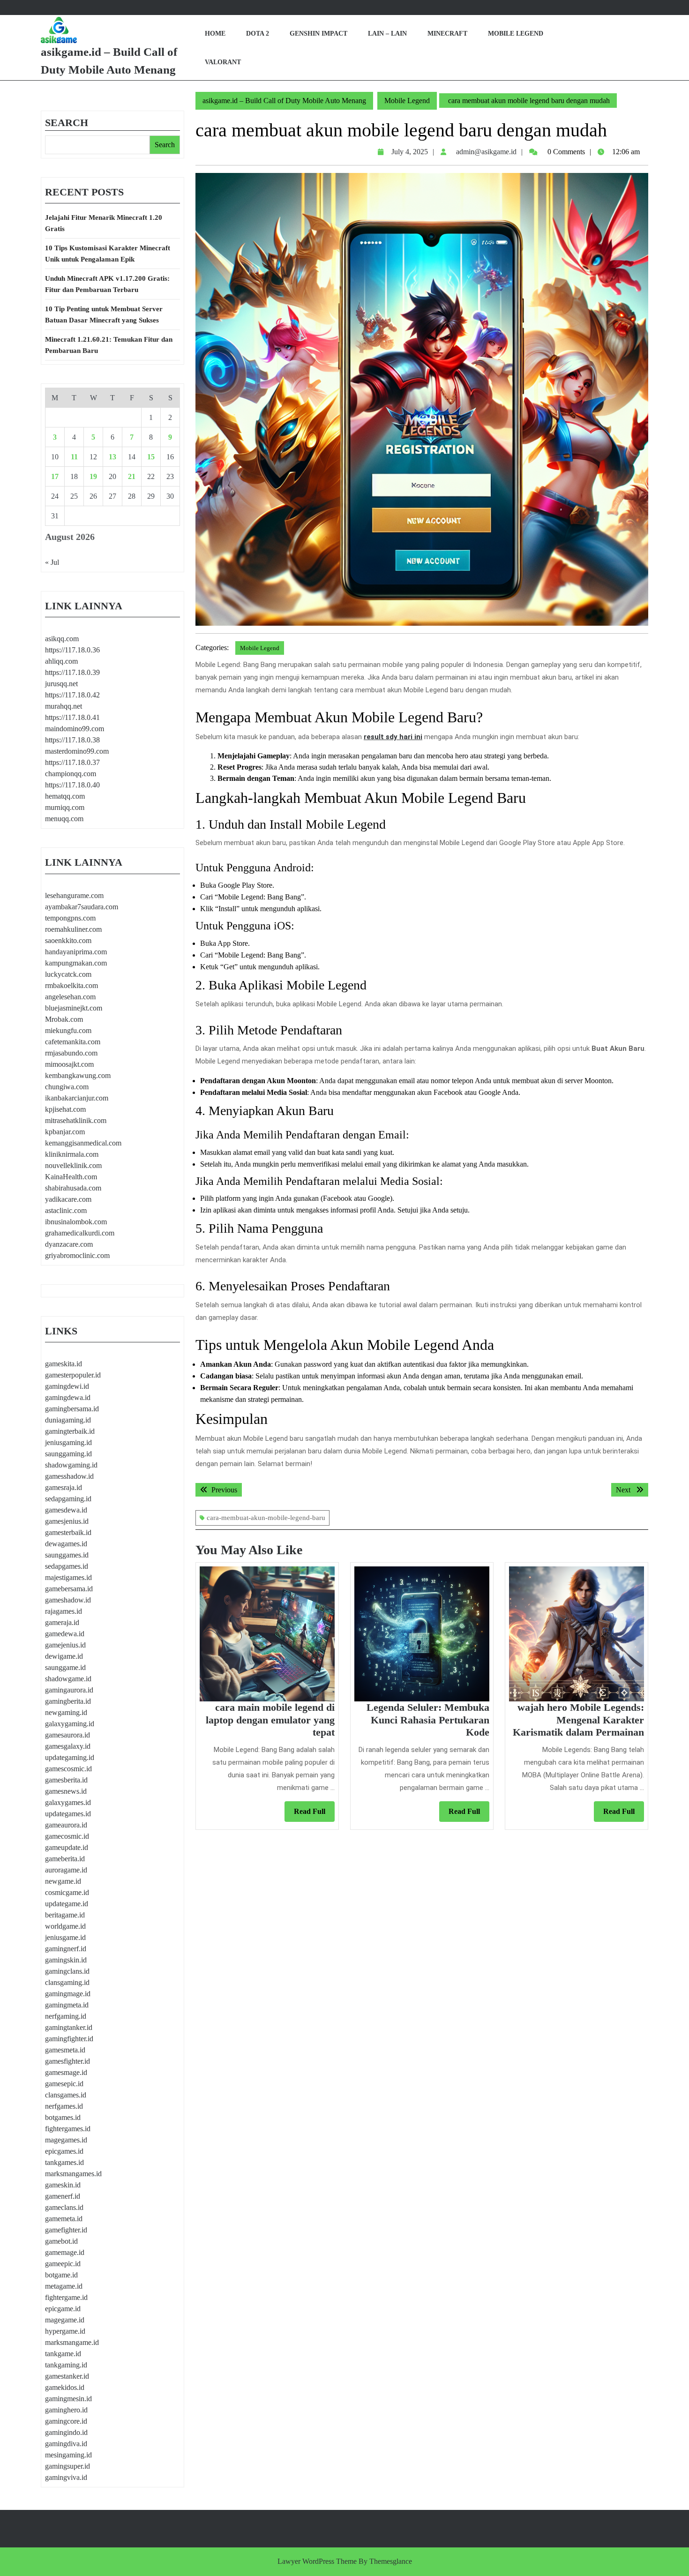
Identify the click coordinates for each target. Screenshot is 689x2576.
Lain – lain (387, 34)
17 (55, 476)
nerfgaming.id (66, 2016)
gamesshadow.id (69, 1476)
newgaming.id (66, 1712)
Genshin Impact (318, 34)
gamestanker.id (67, 2376)
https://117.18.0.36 (72, 650)
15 (151, 457)
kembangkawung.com (78, 1075)
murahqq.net (64, 706)
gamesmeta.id (65, 2050)
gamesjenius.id (67, 1521)
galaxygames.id (68, 1802)
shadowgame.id (68, 1679)
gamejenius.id (65, 1645)
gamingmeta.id (67, 2005)
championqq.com (71, 774)
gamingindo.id (66, 2432)
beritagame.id (65, 1915)
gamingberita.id (68, 1701)
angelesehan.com (70, 997)
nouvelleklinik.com (73, 1165)
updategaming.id (70, 1757)
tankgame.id (63, 2354)
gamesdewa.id (66, 1510)
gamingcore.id (66, 2421)
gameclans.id (64, 2207)
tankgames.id (64, 2162)
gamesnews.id (66, 1791)
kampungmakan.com (76, 963)
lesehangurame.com (74, 895)
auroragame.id (66, 1870)
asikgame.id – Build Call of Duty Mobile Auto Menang (284, 101)
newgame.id (63, 1881)
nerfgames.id (64, 2106)
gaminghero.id (66, 2410)
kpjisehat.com (65, 1109)
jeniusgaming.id (68, 1442)
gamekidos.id (65, 2387)
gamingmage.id (68, 1994)
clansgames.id (66, 2095)
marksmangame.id (72, 2342)
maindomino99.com (75, 729)
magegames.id (66, 2140)
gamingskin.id (66, 1960)
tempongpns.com (70, 918)
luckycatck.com (68, 974)
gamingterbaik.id (70, 1431)
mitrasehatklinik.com (76, 1120)
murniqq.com (65, 807)
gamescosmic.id (68, 1769)
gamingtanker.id (69, 2027)
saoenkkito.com (68, 940)
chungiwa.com (67, 1087)
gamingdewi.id (67, 1386)
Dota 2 (258, 34)
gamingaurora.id (69, 1690)
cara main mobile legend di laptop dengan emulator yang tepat (270, 1720)
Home (215, 34)
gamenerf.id (63, 2196)
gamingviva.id (66, 2477)
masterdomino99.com (77, 751)
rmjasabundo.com (71, 1053)
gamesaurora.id (67, 1735)
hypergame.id (65, 2331)
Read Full (314, 1814)
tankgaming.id (66, 2365)
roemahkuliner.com (73, 929)
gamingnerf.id (66, 1949)
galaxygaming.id (70, 1724)
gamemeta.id (64, 2219)
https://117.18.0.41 (72, 717)
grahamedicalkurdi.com (80, 1233)
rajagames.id (64, 1611)
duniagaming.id (68, 1420)
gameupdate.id (67, 1847)
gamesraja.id (64, 1487)
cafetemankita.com (73, 1042)
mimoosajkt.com (69, 1064)
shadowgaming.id (71, 1465)
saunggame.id (65, 1667)
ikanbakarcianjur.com (77, 1098)
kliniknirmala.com (72, 1154)
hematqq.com (65, 796)
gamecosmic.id (67, 1836)
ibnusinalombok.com (76, 1222)
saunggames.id (67, 1555)
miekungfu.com (68, 1030)
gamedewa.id (65, 1634)
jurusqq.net (61, 684)
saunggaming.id (68, 1454)
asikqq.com (62, 639)
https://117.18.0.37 (72, 762)
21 (132, 476)
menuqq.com (64, 819)
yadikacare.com (68, 1199)
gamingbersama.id (72, 1409)
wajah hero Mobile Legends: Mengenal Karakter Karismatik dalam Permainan (578, 1720)
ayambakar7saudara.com (82, 907)
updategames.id (68, 1814)
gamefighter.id (66, 2230)
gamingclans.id (67, 1971)
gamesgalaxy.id (68, 1746)
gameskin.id (63, 2185)
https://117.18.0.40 (72, 785)
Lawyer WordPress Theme (317, 2561)
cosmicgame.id (67, 1892)
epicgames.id (64, 2151)
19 (93, 476)
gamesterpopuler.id (73, 1375)
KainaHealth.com (71, 1177)
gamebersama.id (69, 1589)
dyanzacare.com (69, 1244)
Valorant (223, 62)
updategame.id (67, 1904)
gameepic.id (63, 2264)
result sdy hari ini (393, 737)
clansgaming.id (67, 1982)
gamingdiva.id (66, 2444)
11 (74, 457)
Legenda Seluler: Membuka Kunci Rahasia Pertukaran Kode (428, 1720)
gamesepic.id (64, 2084)
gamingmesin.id (68, 2399)
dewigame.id (64, 1656)
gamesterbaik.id (68, 1532)
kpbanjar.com (65, 1132)
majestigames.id (68, 1577)
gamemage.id (65, 2252)
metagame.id (64, 2286)
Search (67, 123)
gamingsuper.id (67, 2466)
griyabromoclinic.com (77, 1255)
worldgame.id (65, 1926)
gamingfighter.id (69, 2039)
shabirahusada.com (73, 1188)
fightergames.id (68, 2129)
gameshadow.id (68, 1600)
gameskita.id (64, 1364)
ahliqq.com (61, 661)
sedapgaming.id (68, 1499)
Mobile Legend (516, 34)
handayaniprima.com (76, 952)
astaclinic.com (66, 1210)
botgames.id (63, 2117)
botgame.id (61, 2275)
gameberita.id (65, 1859)
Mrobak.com (64, 1019)
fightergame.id (66, 2297)
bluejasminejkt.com (74, 1008)
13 (112, 457)
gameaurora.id (66, 1825)
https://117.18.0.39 (72, 672)
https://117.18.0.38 (72, 740)
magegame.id (65, 2320)
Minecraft (447, 34)
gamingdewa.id (68, 1397)
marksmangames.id (73, 2174)
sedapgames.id (67, 1566)
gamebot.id (61, 2241)
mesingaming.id (68, 2455)
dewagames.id (66, 1544)
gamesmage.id (66, 2072)
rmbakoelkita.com (71, 985)
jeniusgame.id (65, 1937)
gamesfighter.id (67, 2061)
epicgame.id (63, 2309)
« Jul (52, 562)
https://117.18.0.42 (72, 695)
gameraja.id (62, 1622)
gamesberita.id (66, 1780)
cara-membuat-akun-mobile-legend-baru (266, 1518)
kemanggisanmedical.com (83, 1143)
